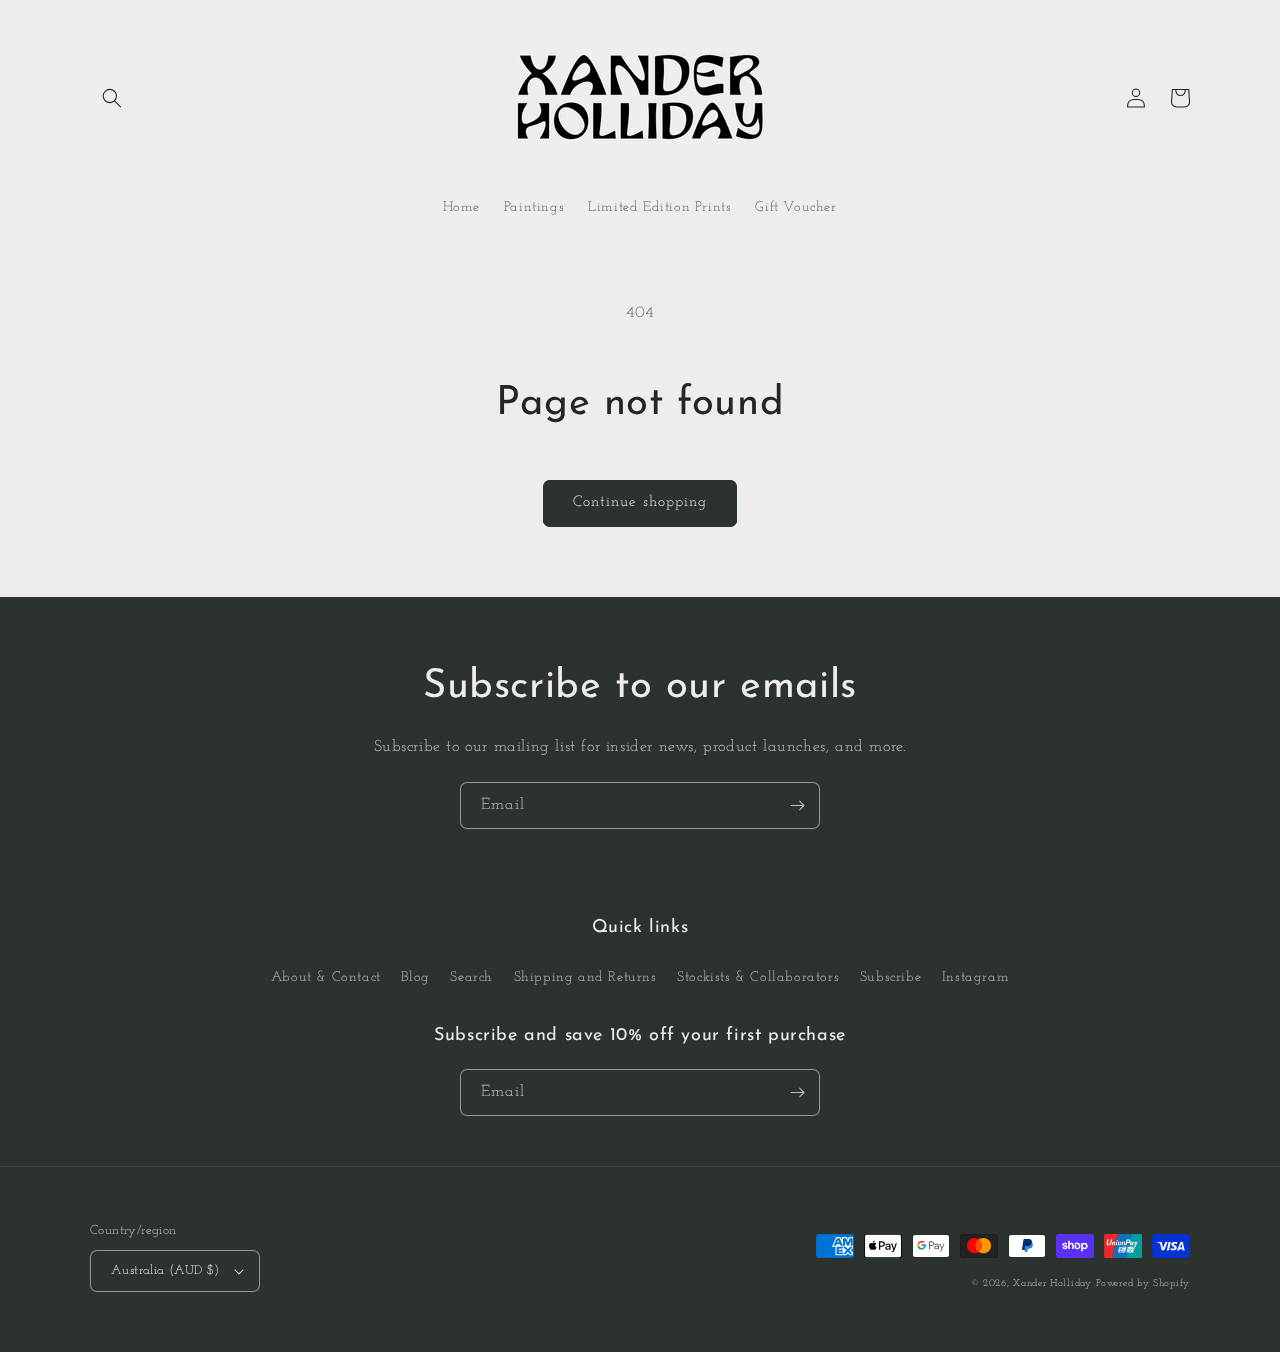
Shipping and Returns (585, 977)
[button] (112, 98)
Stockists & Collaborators (758, 977)
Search (471, 977)
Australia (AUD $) (165, 1270)
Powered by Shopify (1143, 1283)
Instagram (975, 977)
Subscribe (890, 977)
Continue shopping (640, 502)
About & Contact (326, 977)
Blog (415, 977)
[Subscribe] (797, 805)
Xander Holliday (1052, 1283)
